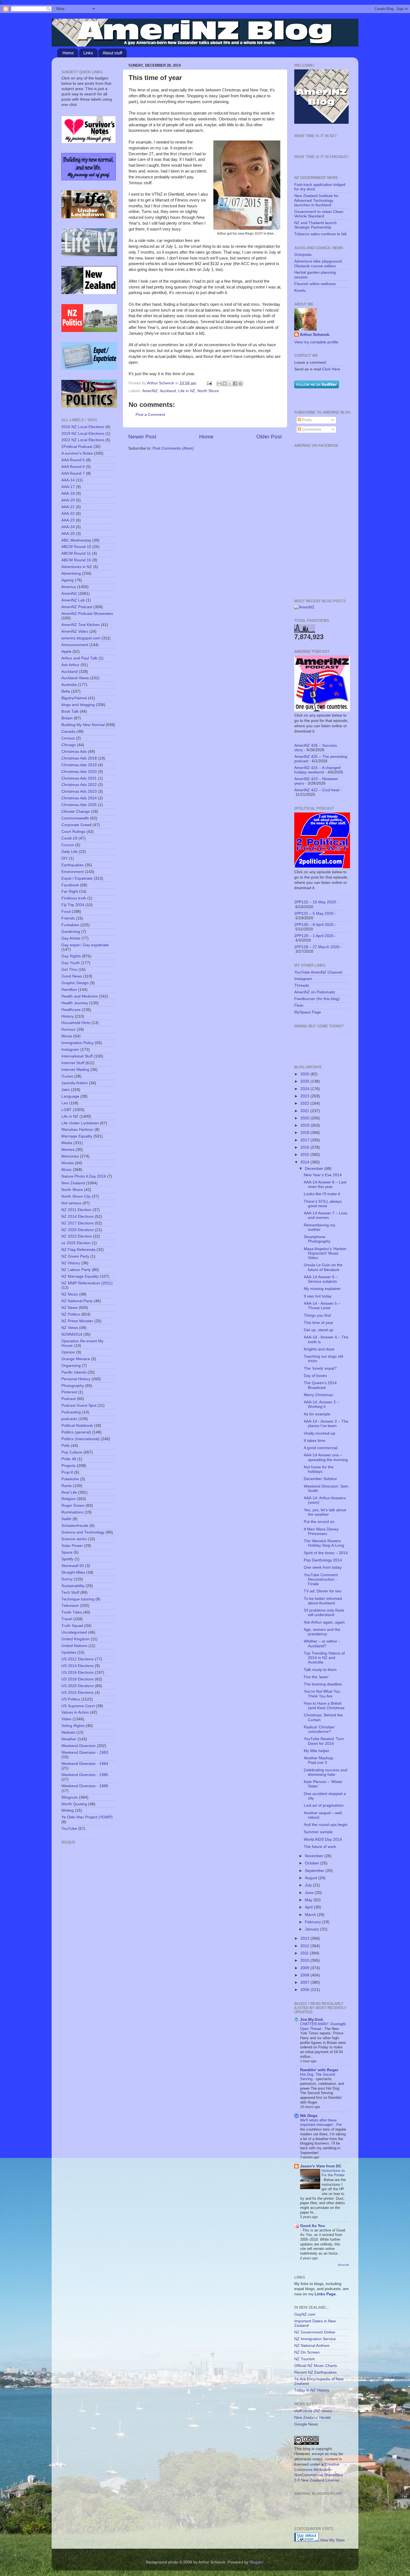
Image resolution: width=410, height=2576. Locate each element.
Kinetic (300, 291)
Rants (67, 1486)
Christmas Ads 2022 (79, 785)
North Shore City (76, 1196)
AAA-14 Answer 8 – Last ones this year (325, 1184)
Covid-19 (69, 838)
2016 (305, 1147)
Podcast (68, 1399)
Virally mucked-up (319, 1433)
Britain (67, 718)
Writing (67, 1810)
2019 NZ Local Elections (83, 434)
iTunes (67, 1076)
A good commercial (321, 1448)
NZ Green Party (75, 1256)
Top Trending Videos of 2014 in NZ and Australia (324, 1658)
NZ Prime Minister (77, 1321)
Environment (73, 872)
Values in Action (75, 1712)
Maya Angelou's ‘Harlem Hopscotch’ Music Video (325, 1253)
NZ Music (70, 1294)
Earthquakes (73, 865)
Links (88, 53)
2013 (305, 1938)
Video (66, 1719)
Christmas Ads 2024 (79, 798)
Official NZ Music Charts (316, 2366)
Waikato (68, 1732)
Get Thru (69, 970)
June (310, 1893)
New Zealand (73, 1183)
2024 (305, 1089)
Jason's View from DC (321, 2166)
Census (68, 738)
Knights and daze (319, 1349)
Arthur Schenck (315, 335)
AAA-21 (68, 507)
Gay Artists (71, 938)
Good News (72, 976)
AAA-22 (68, 514)
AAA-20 (68, 500)
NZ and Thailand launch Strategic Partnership (315, 225)
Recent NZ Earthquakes (315, 2372)
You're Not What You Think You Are (322, 1694)
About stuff (112, 53)
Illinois (67, 1036)
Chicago (69, 745)
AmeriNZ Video (75, 631)
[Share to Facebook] (235, 384)
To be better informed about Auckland (323, 1601)
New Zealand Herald (312, 2418)
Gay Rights (71, 956)
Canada (68, 732)
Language (70, 1096)
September (315, 1871)
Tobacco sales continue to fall (320, 234)
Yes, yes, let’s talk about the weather (325, 1512)
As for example (317, 1414)
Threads (302, 985)
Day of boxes (315, 1376)
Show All (343, 2265)
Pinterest (69, 1392)
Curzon (68, 845)
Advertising (71, 573)
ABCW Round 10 (76, 547)
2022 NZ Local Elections (83, 440)
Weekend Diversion (79, 1746)
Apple (66, 652)
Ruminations (72, 1512)
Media (67, 1143)
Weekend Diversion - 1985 (85, 1775)
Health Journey (75, 1003)
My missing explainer (322, 1289)
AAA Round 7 (73, 473)
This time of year (319, 1323)
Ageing (67, 580)
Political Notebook (77, 1426)
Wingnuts (70, 1797)
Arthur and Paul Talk (79, 658)
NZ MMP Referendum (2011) (87, 1283)
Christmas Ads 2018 (79, 758)
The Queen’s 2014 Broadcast (320, 1385)
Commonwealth (75, 818)
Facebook (70, 885)
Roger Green (73, 1506)
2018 (305, 1133)
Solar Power (72, 1546)
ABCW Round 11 (76, 553)
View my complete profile (316, 342)
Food (66, 912)
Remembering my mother (319, 1227)
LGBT (67, 1110)
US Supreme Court (78, 1706)
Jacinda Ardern (75, 1083)
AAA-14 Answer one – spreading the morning (326, 1457)
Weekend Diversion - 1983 (85, 1752)
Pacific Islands (74, 1372)
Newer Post (142, 437)
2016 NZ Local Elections (83, 427)
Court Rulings (73, 832)
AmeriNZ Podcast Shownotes (87, 614)
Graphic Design (75, 983)
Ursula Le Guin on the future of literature (323, 1267)
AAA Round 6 (73, 467)
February (313, 1922)
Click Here (331, 369)
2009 (305, 1968)
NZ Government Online (315, 2332)
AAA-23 (68, 520)
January (313, 1929)
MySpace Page (308, 1012)
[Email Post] (209, 383)
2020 (305, 1118)
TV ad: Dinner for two (323, 1591)
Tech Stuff (70, 1593)
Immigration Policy (78, 1043)
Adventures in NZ (77, 567)
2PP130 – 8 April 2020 (314, 925)
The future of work (320, 1847)
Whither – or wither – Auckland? (322, 1644)
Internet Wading (75, 1070)
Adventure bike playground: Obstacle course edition (319, 264)
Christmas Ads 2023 (79, 791)
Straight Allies (73, 1572)
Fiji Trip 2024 (73, 905)
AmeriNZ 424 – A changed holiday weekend (317, 770)
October (313, 1863)
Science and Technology (83, 1532)
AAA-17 (68, 487)
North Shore (208, 391)
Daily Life (69, 852)
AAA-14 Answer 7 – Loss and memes (325, 1215)
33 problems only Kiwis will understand (324, 1613)
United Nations (74, 1646)
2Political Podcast (77, 447)
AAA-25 (68, 534)
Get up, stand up (319, 1330)
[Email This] (219, 384)
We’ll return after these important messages (318, 2123)
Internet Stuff (73, 1063)
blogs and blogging (78, 705)
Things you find (317, 1315)
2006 (305, 1990)
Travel (67, 1619)
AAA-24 (68, 527)
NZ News (69, 1308)
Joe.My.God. (312, 2020)
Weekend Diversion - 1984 (85, 1764)
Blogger (256, 2562)
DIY (65, 858)
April (309, 1907)
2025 (305, 1081)
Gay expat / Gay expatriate (85, 945)
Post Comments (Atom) (173, 448)
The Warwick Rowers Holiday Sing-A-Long (324, 1543)
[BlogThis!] (225, 384)
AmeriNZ (150, 391)
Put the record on (319, 1522)
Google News (306, 2424)
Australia (69, 685)
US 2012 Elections (78, 1659)
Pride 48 (69, 1459)
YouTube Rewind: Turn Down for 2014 (324, 1741)
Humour (68, 1029)
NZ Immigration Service (315, 2339)
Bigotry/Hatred (74, 698)
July (309, 1885)
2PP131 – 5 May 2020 (314, 914)
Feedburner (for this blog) (317, 999)
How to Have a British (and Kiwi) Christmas (324, 1706)
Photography (73, 1386)
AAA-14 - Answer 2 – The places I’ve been (326, 1424)
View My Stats (332, 2540)
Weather (69, 1739)
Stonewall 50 (73, 1566)
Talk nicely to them (320, 1670)
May (309, 1900)
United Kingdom (75, 1639)
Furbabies (70, 925)
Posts (306, 420)
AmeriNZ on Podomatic (315, 992)
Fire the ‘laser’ (316, 1677)
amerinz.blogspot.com (81, 638)
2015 (305, 1155)
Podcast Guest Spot (79, 1405)
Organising (71, 1366)
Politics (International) (80, 1439)
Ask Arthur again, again (324, 1622)
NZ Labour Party (76, 1270)
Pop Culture (72, 1452)
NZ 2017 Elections (78, 1223)
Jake (66, 1090)
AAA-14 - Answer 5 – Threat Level (322, 1306)
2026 (305, 1074)
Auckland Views (75, 678)
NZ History (71, 1263)
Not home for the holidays (319, 1469)
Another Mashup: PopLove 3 (319, 1760)
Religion (68, 1499)
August (312, 1878)
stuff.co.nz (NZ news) (313, 2411)
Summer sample (318, 1832)
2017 (305, 1140)
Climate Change (76, 812)
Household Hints (76, 1023)
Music (67, 1170)
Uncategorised (74, 1632)
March (311, 1915)
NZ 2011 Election (76, 1210)
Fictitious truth (74, 898)
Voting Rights (73, 1726)
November (315, 1856)
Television (70, 1606)
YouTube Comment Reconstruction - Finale (321, 1579)
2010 (305, 1960)
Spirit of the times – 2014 (326, 1553)
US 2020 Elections (78, 1686)
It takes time (314, 1441)
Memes (68, 1150)
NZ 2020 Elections (78, 1230)
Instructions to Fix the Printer (333, 2173)
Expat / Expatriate (77, 878)
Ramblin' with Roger (319, 2070)
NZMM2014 (72, 1334)
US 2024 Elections (78, 1693)
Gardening (71, 932)
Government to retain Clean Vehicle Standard (319, 214)
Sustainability (73, 1586)
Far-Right (70, 892)
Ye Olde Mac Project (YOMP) (87, 1817)
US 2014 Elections (78, 1666)
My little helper (317, 1751)
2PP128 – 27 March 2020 (317, 947)
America (69, 587)
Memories (70, 1156)
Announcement (75, 645)
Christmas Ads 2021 (79, 778)
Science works (74, 1539)
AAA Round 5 (73, 460)
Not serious (71, 1203)
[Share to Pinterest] (240, 384)
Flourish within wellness (315, 284)
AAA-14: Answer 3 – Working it (321, 1404)
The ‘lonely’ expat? (320, 1368)
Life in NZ (187, 391)
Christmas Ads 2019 (79, 765)
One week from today (323, 1567)
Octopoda (303, 255)
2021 (305, 1111)
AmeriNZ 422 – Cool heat (317, 790)
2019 (305, 1125)
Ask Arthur (70, 665)
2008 (305, 1975)
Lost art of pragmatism (324, 1805)
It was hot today (318, 1296)
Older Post (269, 437)
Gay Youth (71, 963)
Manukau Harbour (77, 1130)
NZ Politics (71, 1314)
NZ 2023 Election (77, 1236)
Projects (68, 1466)
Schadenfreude (75, 1526)
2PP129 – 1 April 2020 (314, 936)
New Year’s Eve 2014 (323, 1175)
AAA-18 (68, 493)
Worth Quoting (74, 1804)
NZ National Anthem (312, 2346)
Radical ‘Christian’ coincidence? (319, 1729)
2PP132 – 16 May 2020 (315, 902)
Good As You (313, 2226)
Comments (311, 429)
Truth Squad (72, 1626)
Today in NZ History (312, 2390)
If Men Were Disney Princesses (321, 1531)
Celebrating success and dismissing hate (325, 1772)
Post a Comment (150, 415)
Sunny (67, 1579)
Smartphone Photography (317, 1239)
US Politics (71, 1699)
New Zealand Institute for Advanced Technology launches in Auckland (316, 200)
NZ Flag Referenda (78, 1250)
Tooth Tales (72, 1612)
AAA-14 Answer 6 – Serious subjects (321, 1279)
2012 (305, 1946)
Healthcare (71, 1010)
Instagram (70, 1050)
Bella (66, 691)
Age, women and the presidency (322, 1632)
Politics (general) (76, 1432)
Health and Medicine (79, 996)
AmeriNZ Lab (73, 600)
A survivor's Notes (77, 453)
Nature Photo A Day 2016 (84, 1176)
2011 (305, 1953)
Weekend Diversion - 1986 (85, 1786)
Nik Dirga (309, 2116)
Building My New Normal (83, 725)
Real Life (69, 1492)
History (67, 1016)
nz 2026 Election (76, 1243)
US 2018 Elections (78, 1679)
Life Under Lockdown (80, 1123)
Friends (68, 918)
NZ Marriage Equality (80, 1276)
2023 (305, 1096)
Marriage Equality (77, 1136)
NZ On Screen (307, 2352)
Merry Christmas (318, 1395)
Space (67, 1552)
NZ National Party (77, 1301)
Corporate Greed (76, 825)
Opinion (68, 1352)
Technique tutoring (78, 1599)
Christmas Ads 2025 (79, 805)
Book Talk (70, 711)
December (315, 1169)
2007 (305, 1982)
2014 (305, 1162)
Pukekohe (70, 1479)
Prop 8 (67, 1472)
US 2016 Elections (78, 1673)
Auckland (168, 391)
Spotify (67, 1559)
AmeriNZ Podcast (77, 607)
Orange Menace (76, 1359)
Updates (69, 1652)
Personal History (76, 1379)
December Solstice (320, 1479)
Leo (65, 1103)
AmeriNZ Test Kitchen (81, 625)
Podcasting (71, 1412)
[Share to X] (230, 384)
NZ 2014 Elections (78, 1217)
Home (68, 53)
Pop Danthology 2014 (323, 1560)
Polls (66, 1446)
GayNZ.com (305, 2314)
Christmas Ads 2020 (79, 772)
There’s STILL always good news (323, 1204)
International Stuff (77, 1056)
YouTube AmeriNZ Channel (318, 972)
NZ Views (70, 1328)
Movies (68, 1163)
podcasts (69, 1419)
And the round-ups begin (326, 1825)
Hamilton (69, 990)
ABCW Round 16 (76, 560)
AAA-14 (68, 480)
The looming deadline (323, 1684)
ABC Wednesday (76, 540)
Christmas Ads (74, 752)
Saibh (66, 1519)
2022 (305, 1103)
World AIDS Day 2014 (323, 1839)
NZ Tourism (305, 2359)
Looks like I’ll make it (322, 1194)
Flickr (299, 1006)
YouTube (69, 1829)
